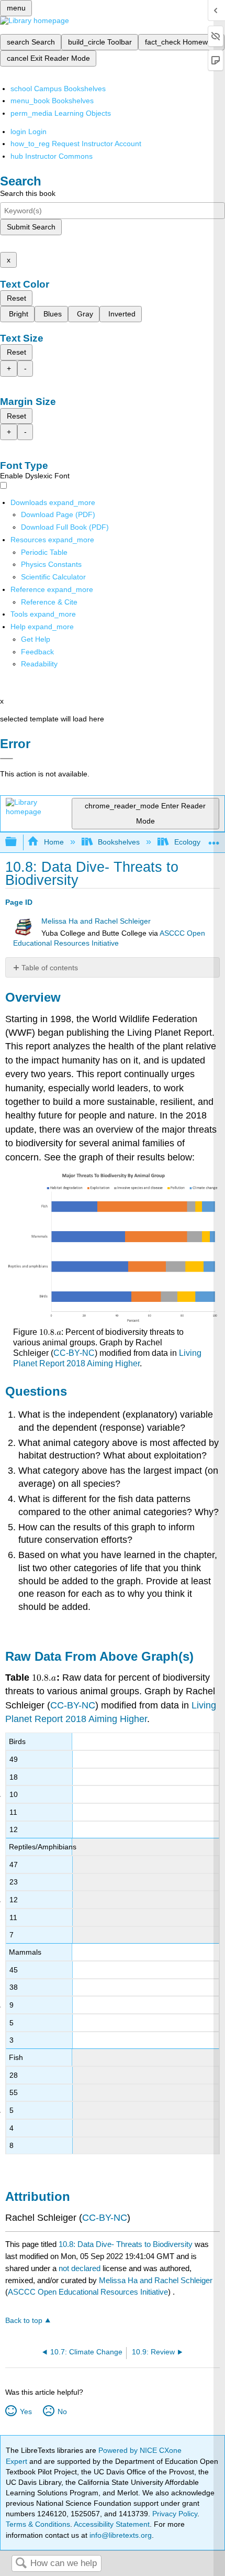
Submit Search (31, 227)
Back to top (24, 2321)
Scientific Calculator (53, 577)
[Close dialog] (7, 759)
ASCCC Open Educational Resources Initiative (88, 2292)
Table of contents (50, 968)
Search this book (28, 193)
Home (54, 842)
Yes (26, 2411)
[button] (37, 652)
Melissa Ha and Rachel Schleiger (96, 921)
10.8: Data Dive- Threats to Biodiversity (126, 2244)
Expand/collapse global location (214, 839)
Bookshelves (119, 842)
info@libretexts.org (120, 2535)
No (62, 2411)
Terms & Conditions (38, 2524)
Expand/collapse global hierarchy (18, 842)
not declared (81, 2268)
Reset (16, 298)
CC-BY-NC (74, 1353)
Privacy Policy (175, 2514)
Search (21, 2564)
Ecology (187, 842)
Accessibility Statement (112, 2524)
